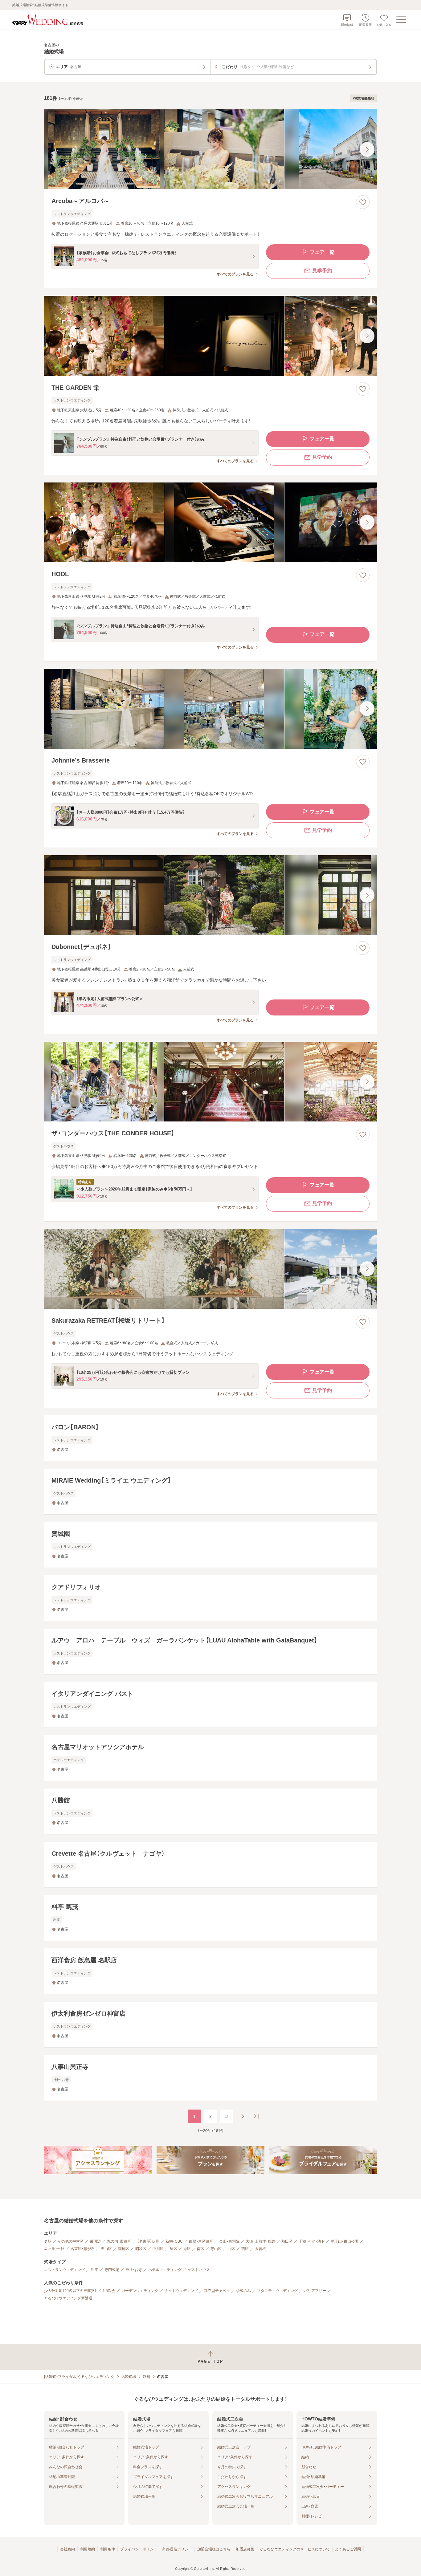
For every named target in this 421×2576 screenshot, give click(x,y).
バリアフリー (315, 2291)
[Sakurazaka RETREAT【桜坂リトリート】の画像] (211, 1269)
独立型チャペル (217, 2291)
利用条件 (108, 2549)
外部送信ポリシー (177, 2549)
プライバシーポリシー (139, 2549)
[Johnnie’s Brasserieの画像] (211, 709)
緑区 (174, 2249)
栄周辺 (95, 2241)
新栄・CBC (174, 2241)
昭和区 (141, 2249)
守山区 (216, 2249)
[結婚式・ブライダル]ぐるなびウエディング (79, 2377)
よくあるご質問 (348, 2549)
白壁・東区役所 (201, 2241)
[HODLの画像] (211, 522)
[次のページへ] (243, 2116)
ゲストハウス (199, 2270)
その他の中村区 (71, 2241)
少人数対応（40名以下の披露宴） (70, 2291)
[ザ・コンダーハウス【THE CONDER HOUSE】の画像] (211, 1082)
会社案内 (67, 2549)
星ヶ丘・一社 (54, 2249)
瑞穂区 (124, 2249)
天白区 (106, 2249)
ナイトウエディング (181, 2291)
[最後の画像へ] (367, 149)
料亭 (95, 2270)
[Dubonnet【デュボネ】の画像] (211, 895)
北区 (231, 2249)
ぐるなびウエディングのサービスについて (295, 2549)
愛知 (146, 2377)
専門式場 (112, 2270)
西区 (245, 2249)
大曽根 (260, 2249)
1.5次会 (109, 2291)
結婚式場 (129, 2377)
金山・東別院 (229, 2241)
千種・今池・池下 (312, 2241)
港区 (187, 2249)
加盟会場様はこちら (214, 2549)
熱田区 (287, 2241)
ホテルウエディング (165, 2270)
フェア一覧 (322, 252)
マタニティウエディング (277, 2291)
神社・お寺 (134, 2270)
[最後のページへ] (256, 2116)
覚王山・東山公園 (345, 2241)
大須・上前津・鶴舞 (260, 2241)
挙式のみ (243, 2291)
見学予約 (322, 271)
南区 (201, 2249)
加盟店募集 (245, 2549)
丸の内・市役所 (119, 2241)
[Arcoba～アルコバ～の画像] (211, 149)
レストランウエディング (64, 2270)
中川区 (158, 2249)
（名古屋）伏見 (148, 2241)
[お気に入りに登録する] (363, 202)
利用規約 (88, 2549)
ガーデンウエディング (140, 2291)
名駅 (48, 2241)
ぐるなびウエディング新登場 (68, 2298)
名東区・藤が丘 (83, 2249)
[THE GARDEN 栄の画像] (211, 336)
